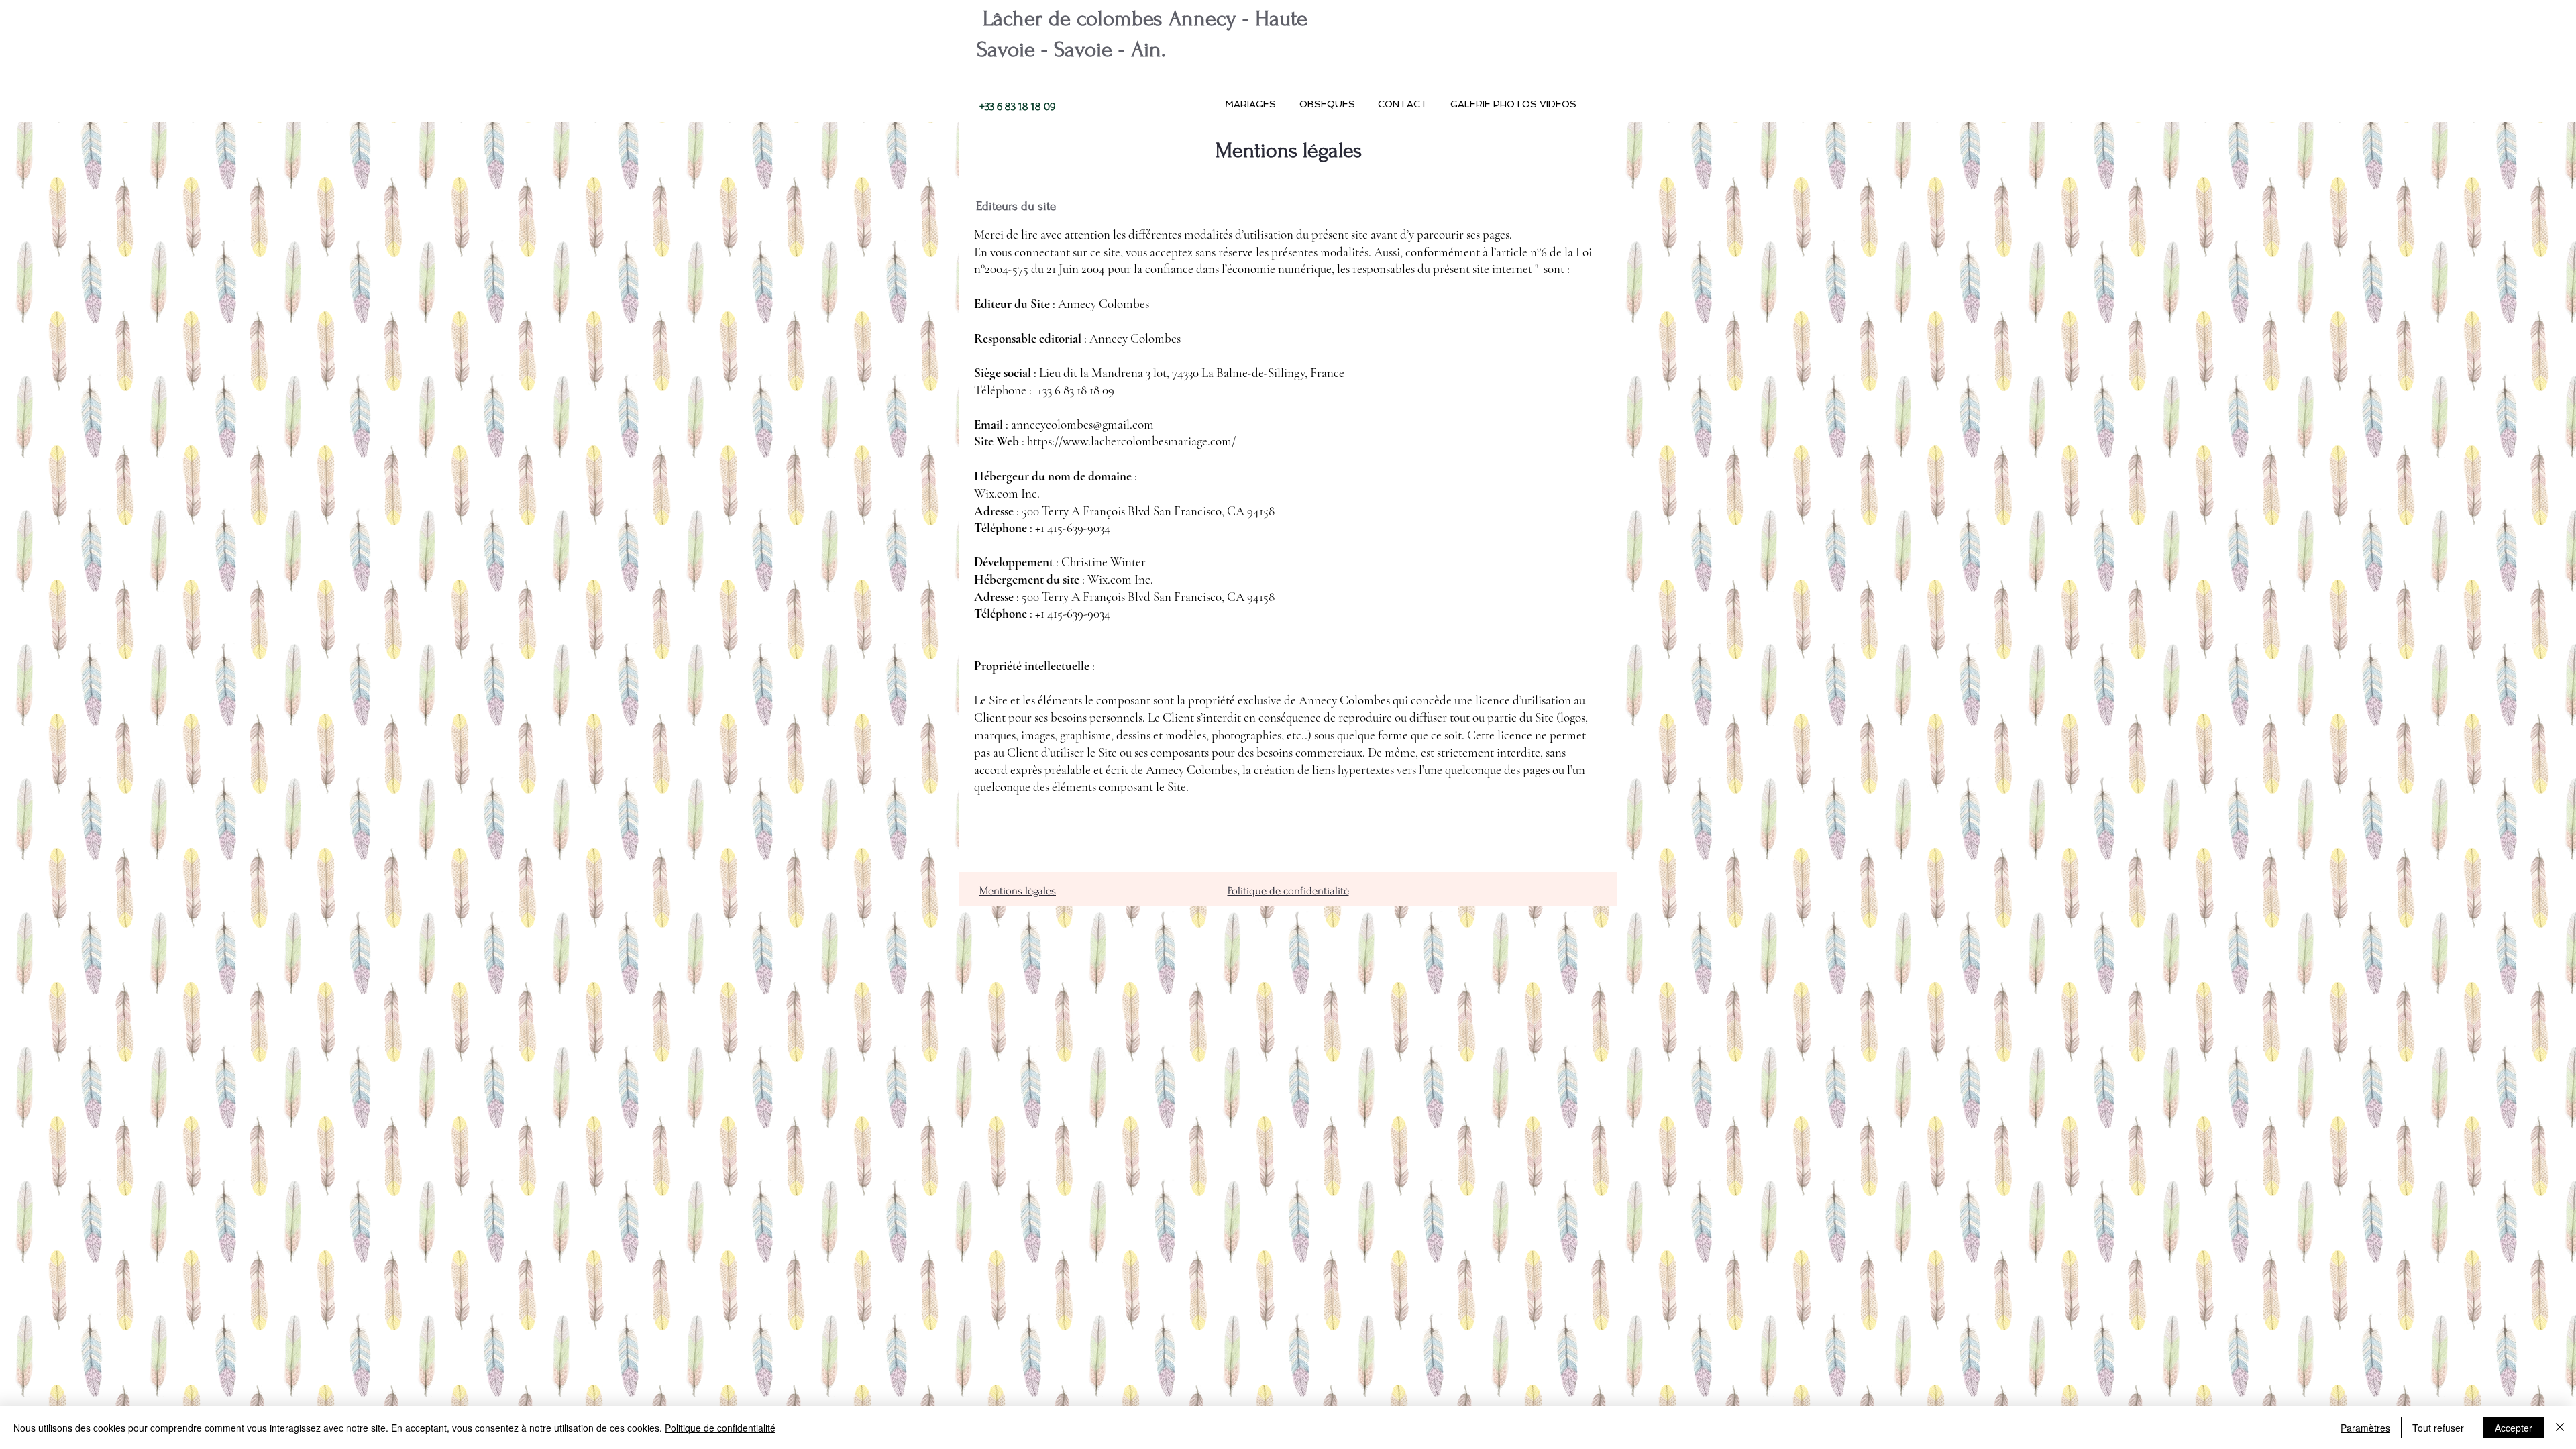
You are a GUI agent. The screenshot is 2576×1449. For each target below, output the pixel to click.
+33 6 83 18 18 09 (1016, 106)
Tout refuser (2438, 1428)
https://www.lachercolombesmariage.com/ (1131, 441)
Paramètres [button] (2365, 1428)
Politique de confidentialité (1288, 891)
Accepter (2514, 1428)
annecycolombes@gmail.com (1082, 424)
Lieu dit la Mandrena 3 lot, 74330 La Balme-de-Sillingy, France (1192, 373)
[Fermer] (2560, 1428)
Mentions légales (1018, 891)
